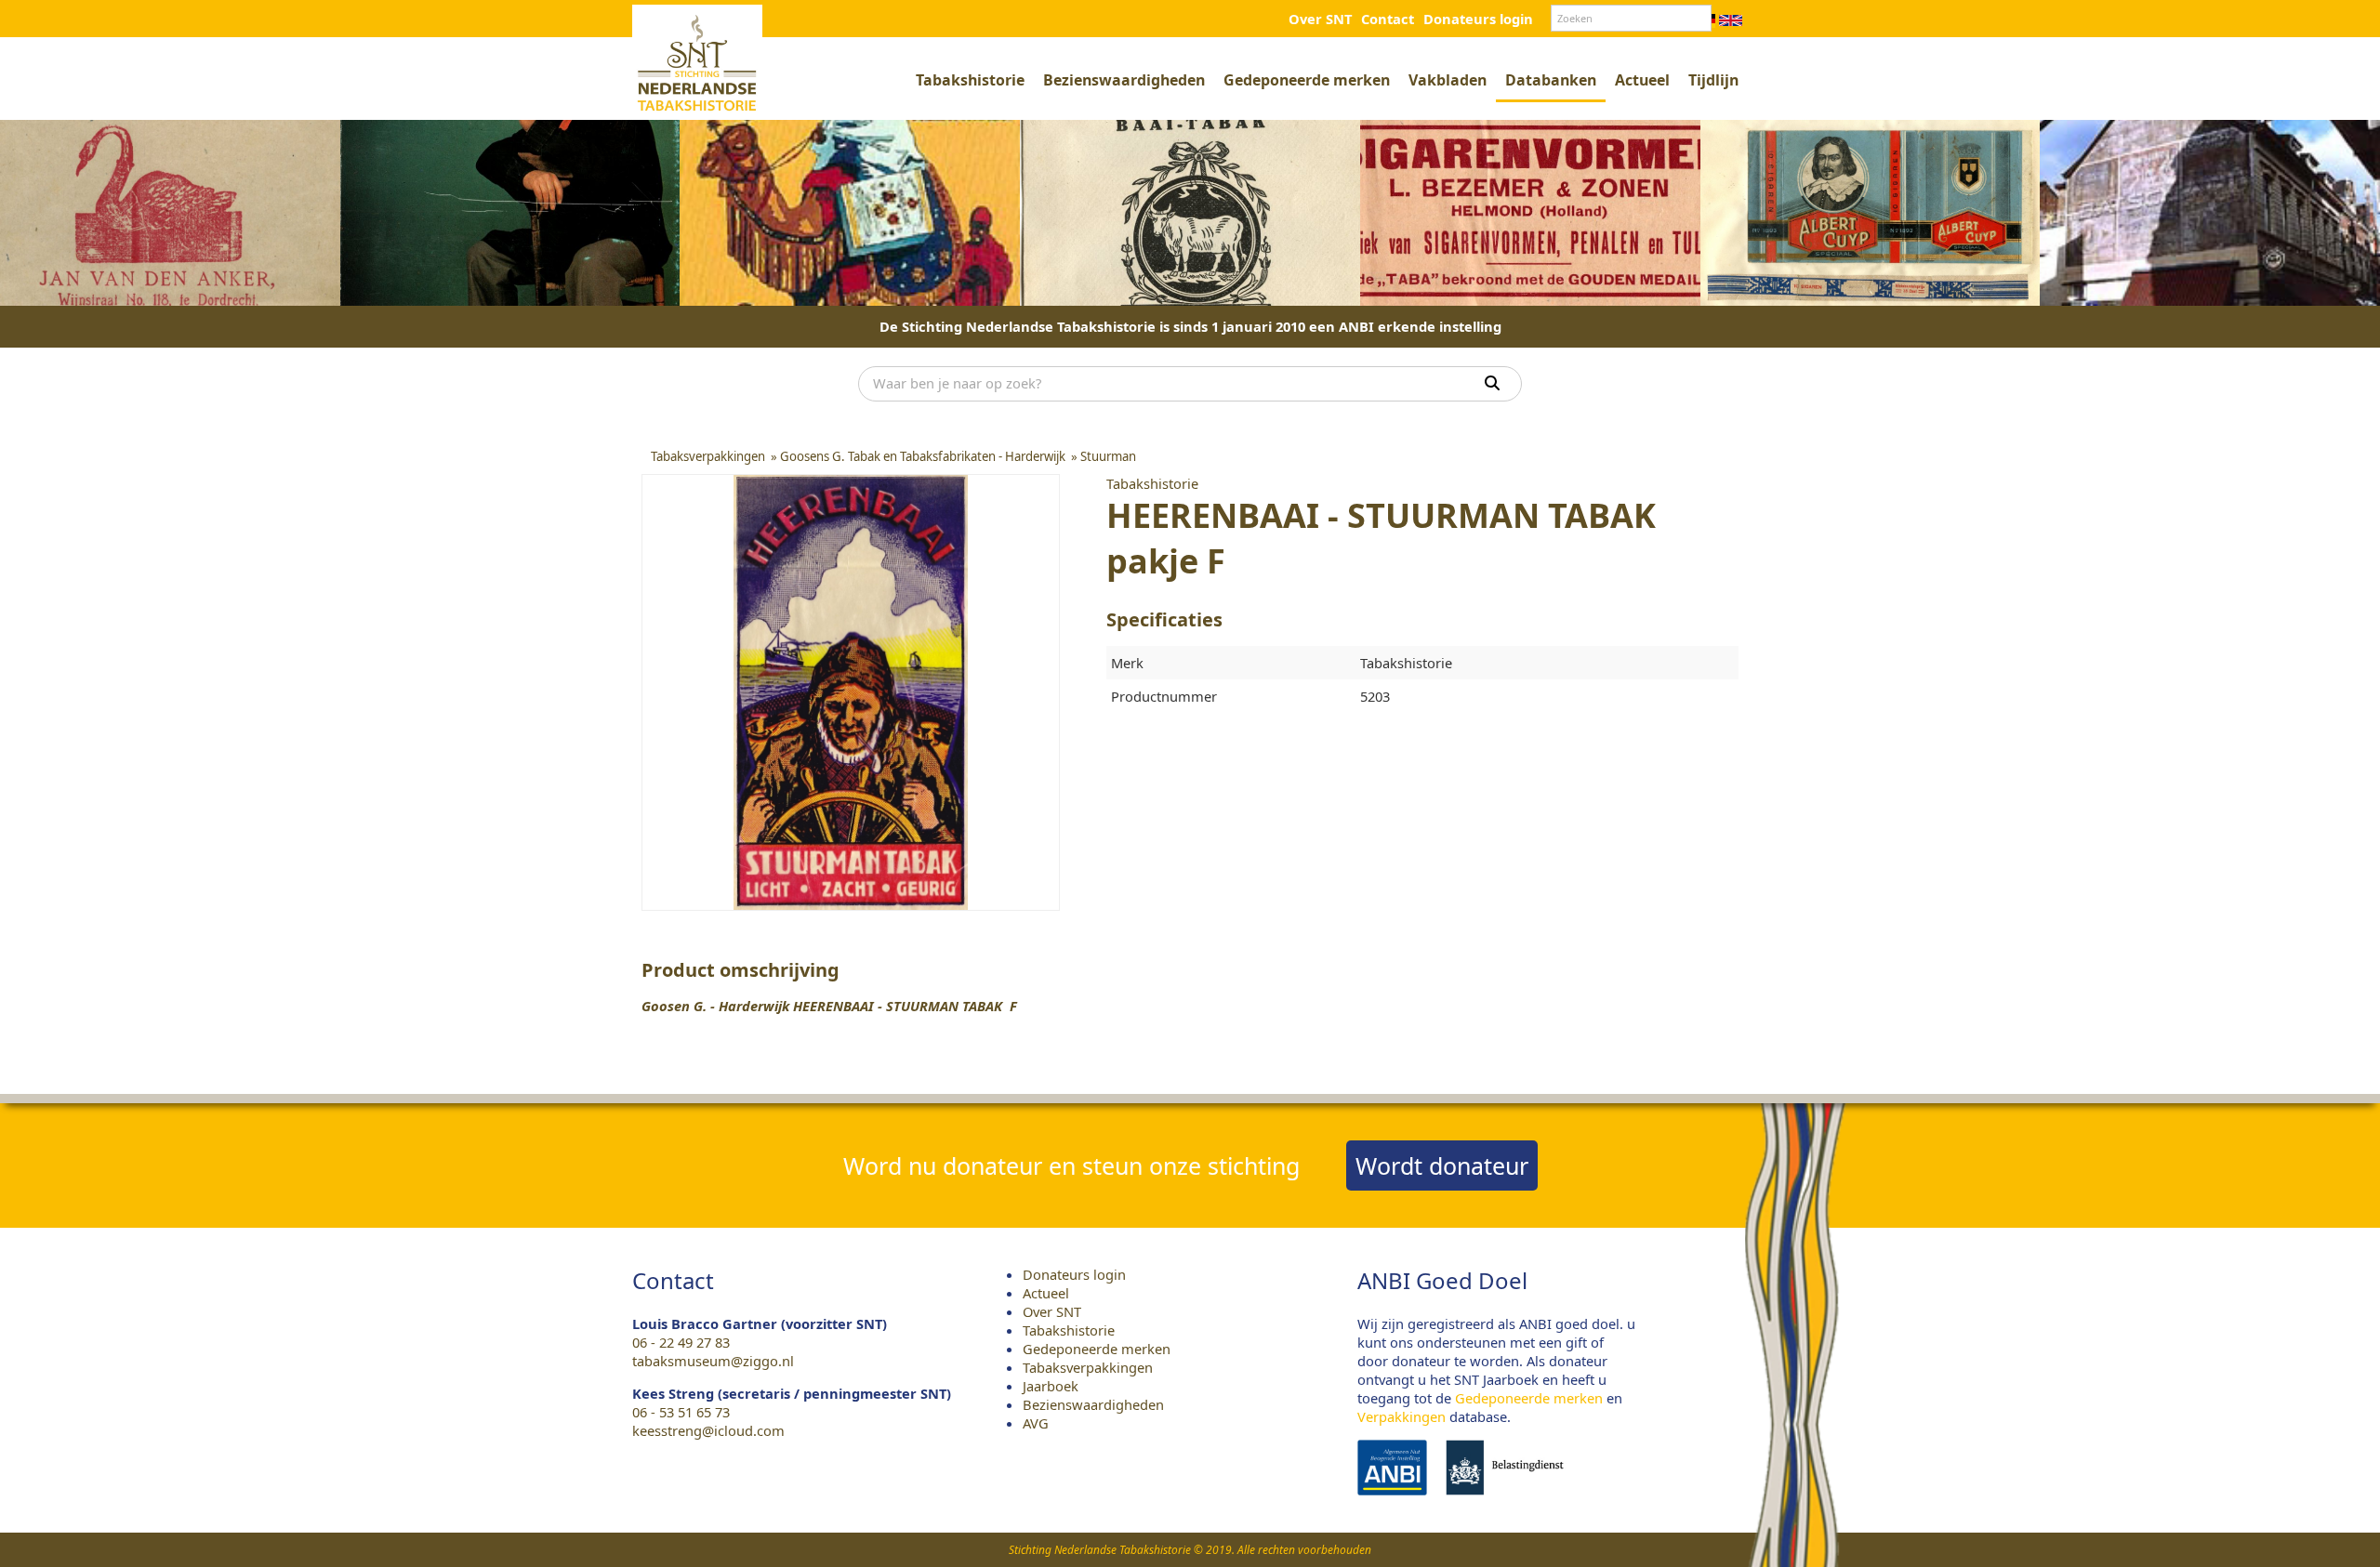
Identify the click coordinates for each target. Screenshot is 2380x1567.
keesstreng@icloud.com (708, 1430)
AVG (1036, 1423)
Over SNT (1320, 19)
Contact (1388, 19)
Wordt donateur (1442, 1165)
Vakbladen (1448, 80)
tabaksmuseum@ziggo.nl (713, 1361)
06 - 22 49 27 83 (681, 1342)
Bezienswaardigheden (1124, 80)
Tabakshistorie (970, 80)
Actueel (1642, 80)
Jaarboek (1051, 1386)
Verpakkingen (1402, 1416)
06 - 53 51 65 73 (681, 1412)
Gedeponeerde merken (1307, 80)
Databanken (1551, 80)
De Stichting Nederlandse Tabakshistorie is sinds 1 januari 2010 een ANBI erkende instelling (1190, 326)
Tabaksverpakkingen (1088, 1367)
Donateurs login (1478, 19)
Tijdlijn (1713, 80)
